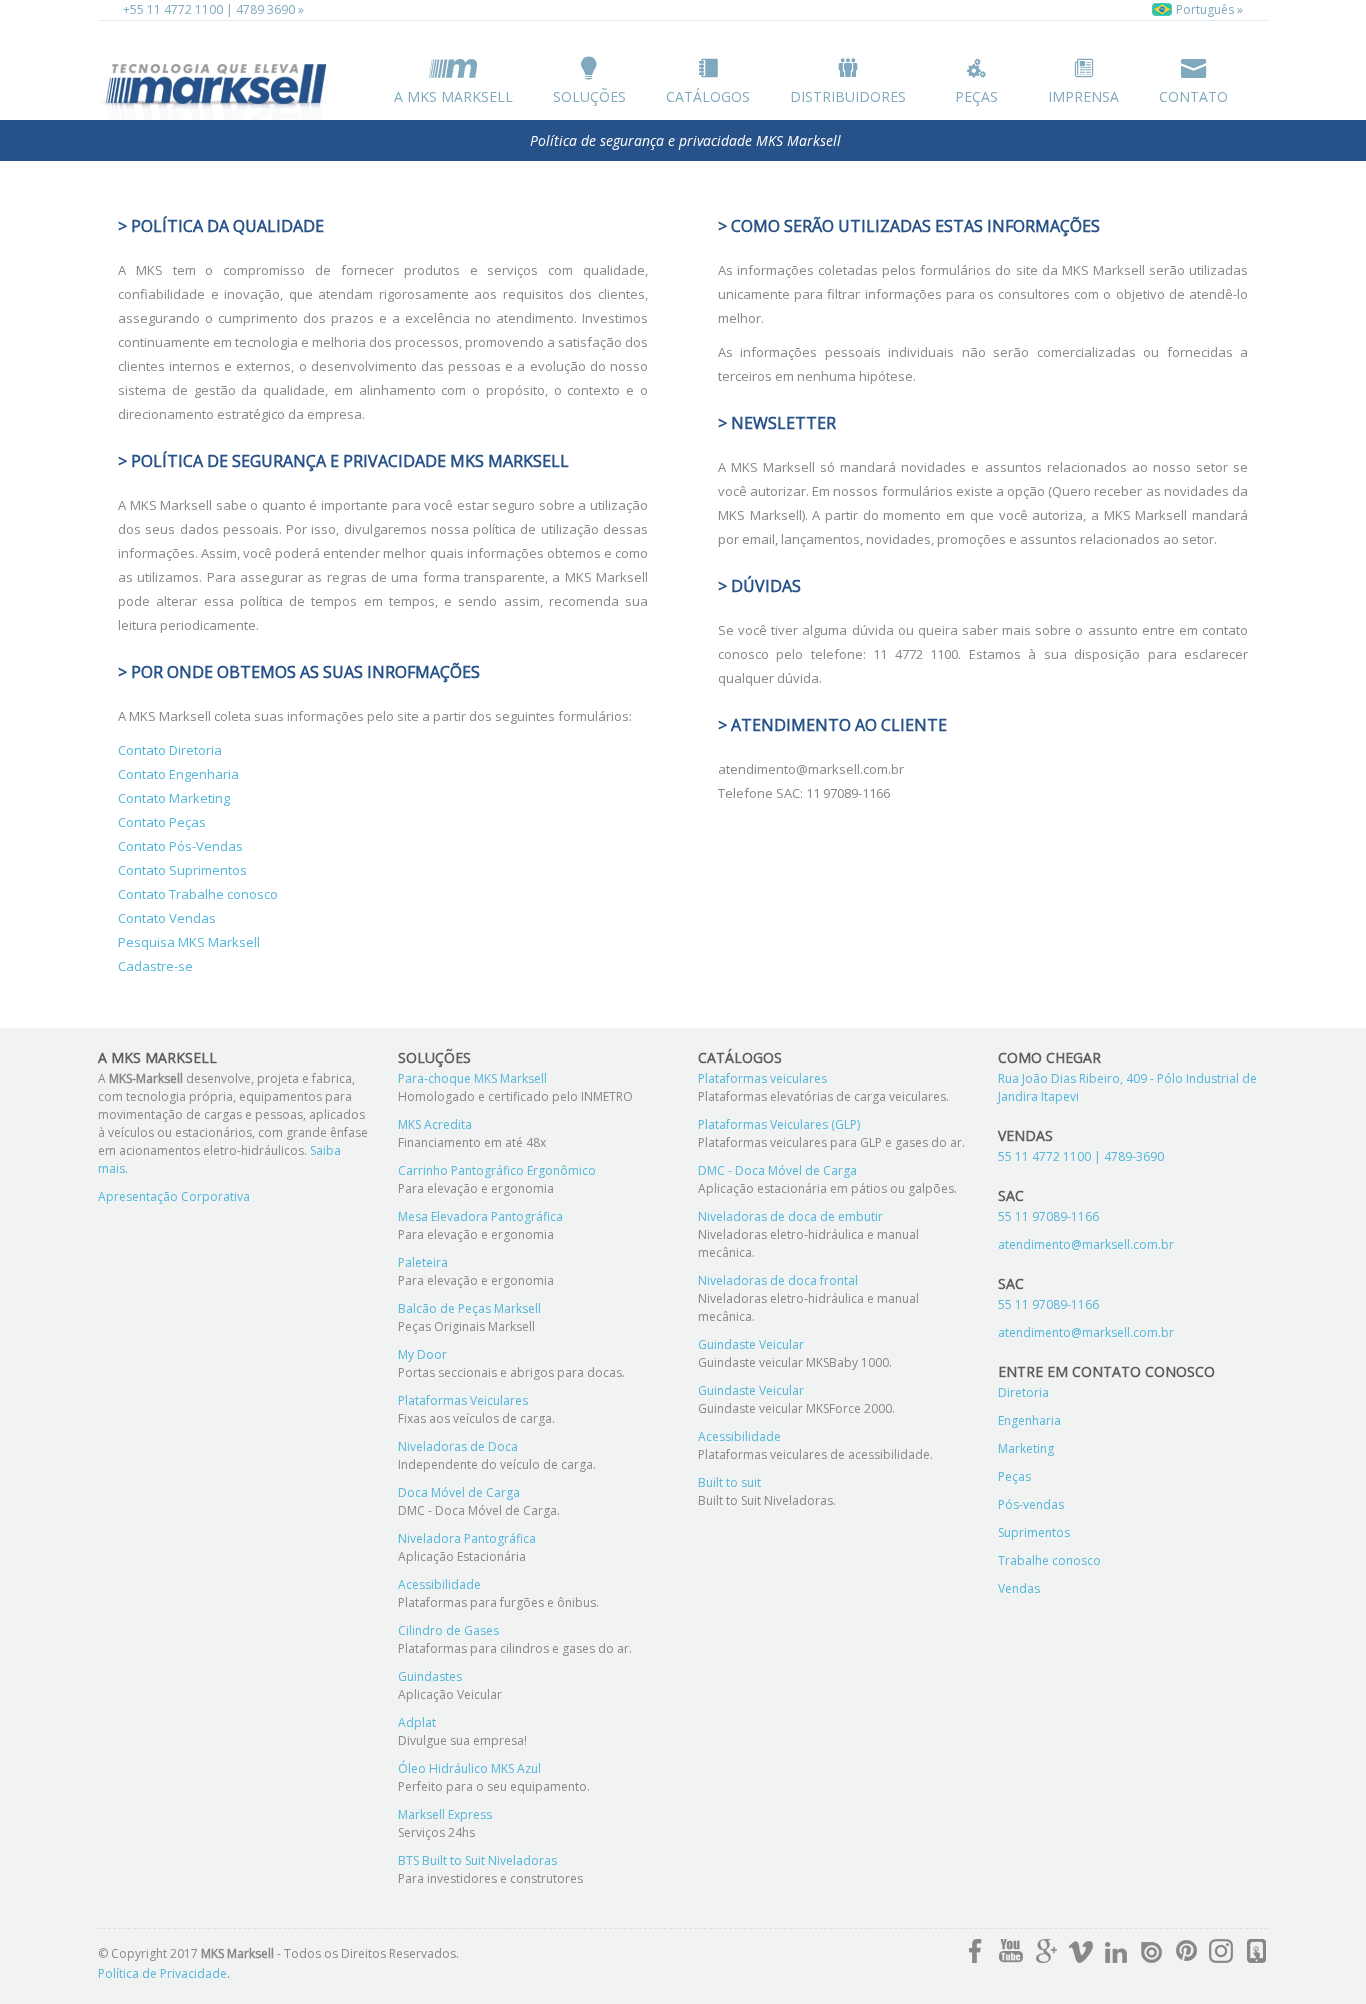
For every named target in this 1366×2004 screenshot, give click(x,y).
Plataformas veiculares (762, 1078)
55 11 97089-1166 (1048, 1216)
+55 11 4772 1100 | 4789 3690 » (213, 9)
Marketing (1026, 1448)
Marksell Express (445, 1814)
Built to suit (729, 1482)
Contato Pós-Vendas (180, 846)
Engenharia (1029, 1420)
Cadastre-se (155, 966)
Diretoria (1023, 1392)
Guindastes (430, 1676)
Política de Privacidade (162, 1973)
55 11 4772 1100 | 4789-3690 (1081, 1156)
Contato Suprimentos (182, 870)
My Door (422, 1354)
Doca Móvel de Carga (459, 1492)
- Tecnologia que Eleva (218, 87)
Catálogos (708, 96)
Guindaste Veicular (751, 1344)
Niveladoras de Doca (458, 1446)
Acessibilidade (439, 1584)
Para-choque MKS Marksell (472, 1078)
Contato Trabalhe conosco (198, 894)
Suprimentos (1034, 1532)
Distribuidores (848, 96)
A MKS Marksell (453, 96)
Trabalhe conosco (1049, 1560)
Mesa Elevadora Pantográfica (480, 1216)
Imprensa (1083, 96)
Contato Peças (162, 822)
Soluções (589, 96)
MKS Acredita (435, 1124)
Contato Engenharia (178, 774)
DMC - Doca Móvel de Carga (777, 1170)
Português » (1208, 9)
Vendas (1019, 1588)
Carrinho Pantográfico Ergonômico (497, 1170)
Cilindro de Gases (448, 1630)
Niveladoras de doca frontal (778, 1280)
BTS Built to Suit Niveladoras (477, 1860)
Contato (1193, 96)
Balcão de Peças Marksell (469, 1308)
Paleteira (423, 1262)
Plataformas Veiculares (463, 1400)
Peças (976, 96)
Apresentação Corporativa (174, 1196)
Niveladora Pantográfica (467, 1538)
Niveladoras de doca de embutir (790, 1216)
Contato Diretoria (170, 750)
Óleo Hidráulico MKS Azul (469, 1768)
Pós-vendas (1031, 1504)
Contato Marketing (174, 798)
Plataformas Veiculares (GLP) (779, 1124)
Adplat (417, 1722)
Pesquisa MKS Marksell (189, 942)
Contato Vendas (167, 918)
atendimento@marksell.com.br (1086, 1244)
